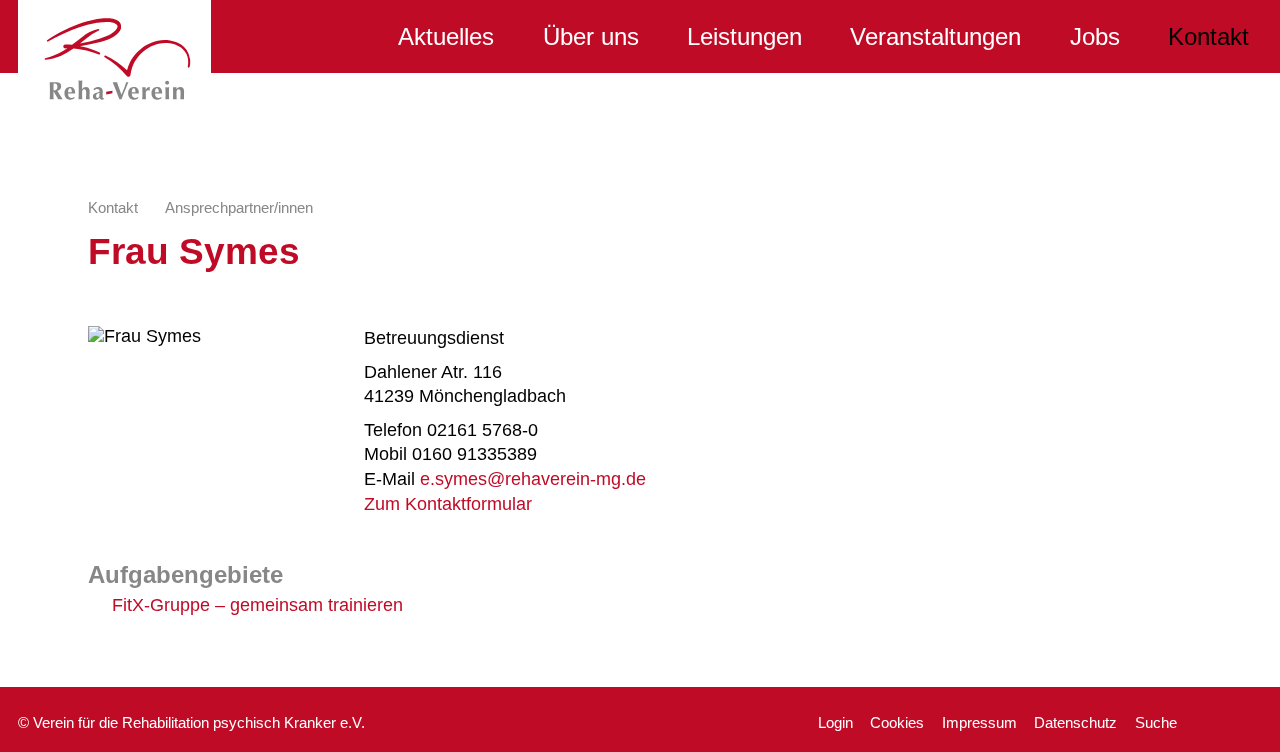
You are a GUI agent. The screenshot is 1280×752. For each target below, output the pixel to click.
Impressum (979, 722)
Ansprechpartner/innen (239, 207)
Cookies (897, 722)
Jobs (1095, 36)
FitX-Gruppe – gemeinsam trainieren (257, 605)
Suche (1156, 722)
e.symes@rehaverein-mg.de (533, 479)
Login (835, 722)
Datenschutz (1075, 722)
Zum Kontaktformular (448, 504)
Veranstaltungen (935, 36)
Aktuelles (446, 36)
